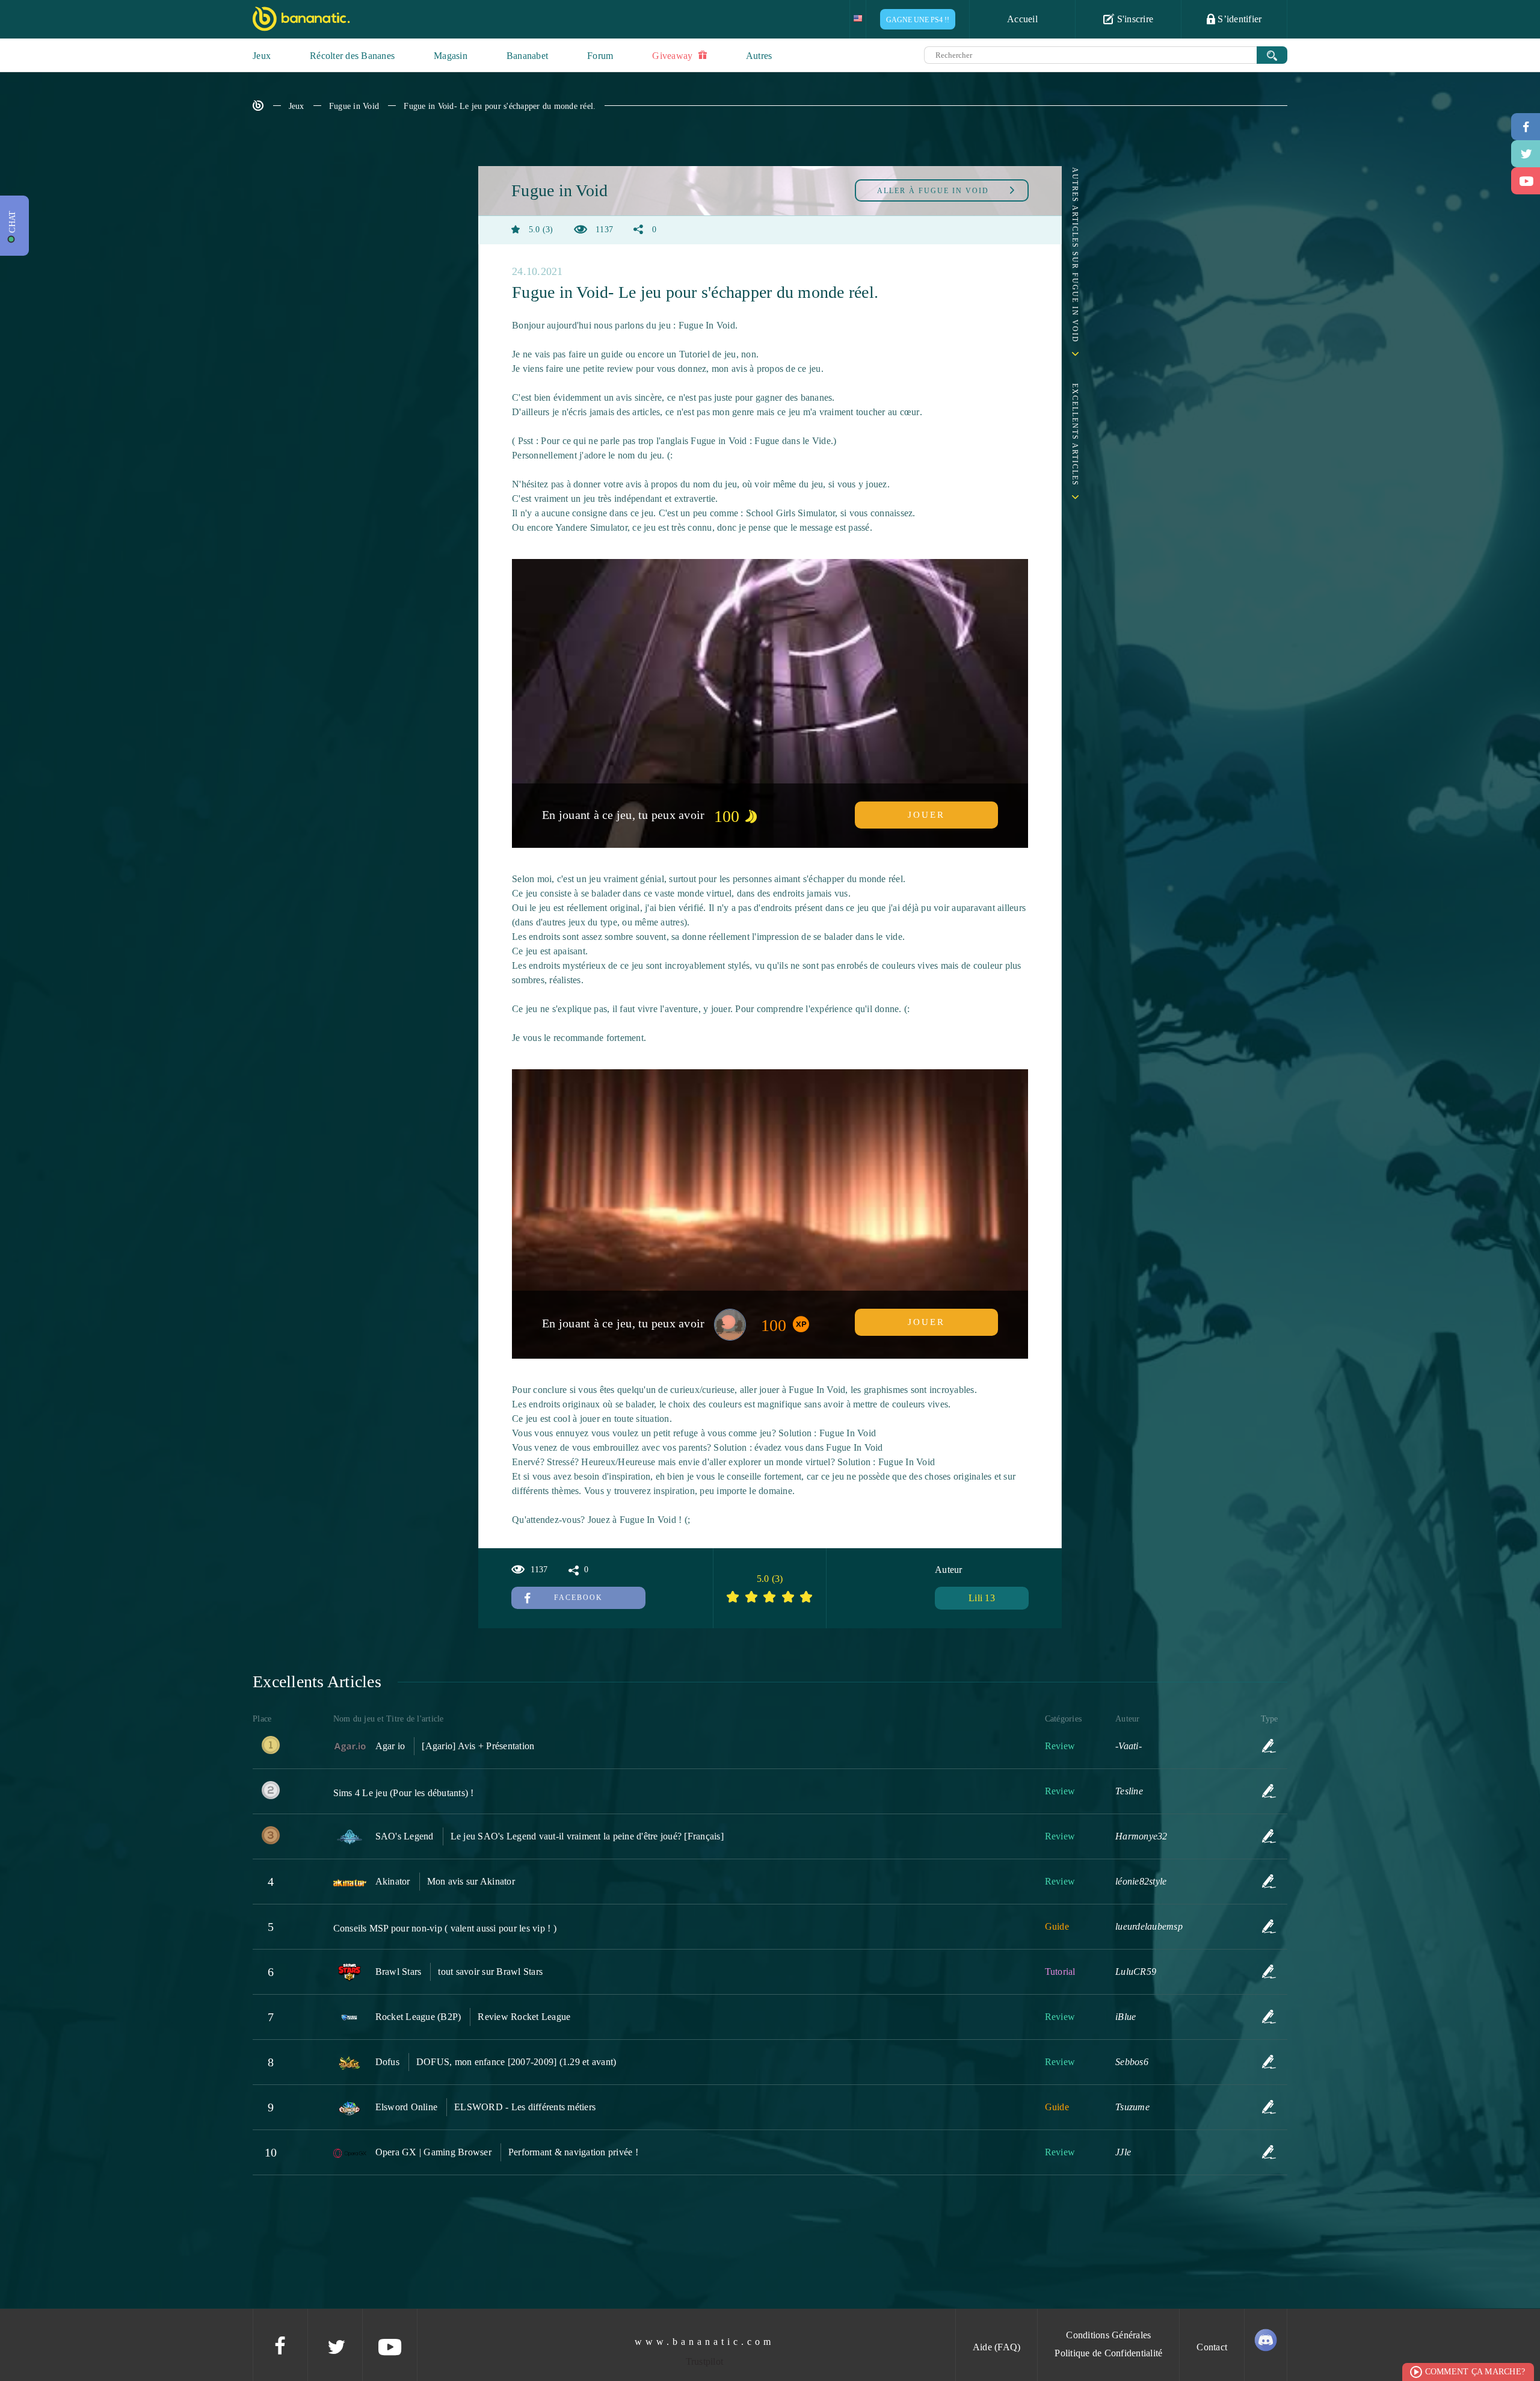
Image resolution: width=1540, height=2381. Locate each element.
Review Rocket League (524, 2017)
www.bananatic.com (704, 2342)
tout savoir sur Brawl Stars (490, 1972)
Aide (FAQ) (997, 2347)
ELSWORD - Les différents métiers (525, 2107)
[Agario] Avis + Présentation (478, 1746)
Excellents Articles (1075, 435)
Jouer (926, 815)
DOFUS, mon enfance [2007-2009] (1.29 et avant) (516, 2062)
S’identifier (1238, 19)
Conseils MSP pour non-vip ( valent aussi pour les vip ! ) (445, 1928)
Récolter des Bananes (352, 56)
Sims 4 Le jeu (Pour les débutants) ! (404, 1793)
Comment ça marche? (1475, 2372)
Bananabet (527, 56)
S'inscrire (1134, 19)
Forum (600, 56)
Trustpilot (705, 2361)
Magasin (451, 56)
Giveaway (673, 56)
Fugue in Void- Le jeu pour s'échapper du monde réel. (500, 106)
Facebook (578, 1598)
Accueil (1022, 19)
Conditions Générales (1108, 2335)
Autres (759, 56)
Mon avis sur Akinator (471, 1881)
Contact (1212, 2347)
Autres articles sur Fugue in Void (1075, 255)
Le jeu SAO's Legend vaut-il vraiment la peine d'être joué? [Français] (587, 1836)
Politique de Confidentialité (1108, 2353)
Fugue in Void (354, 106)
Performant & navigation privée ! (573, 2152)
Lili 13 (982, 1598)
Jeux (262, 56)
